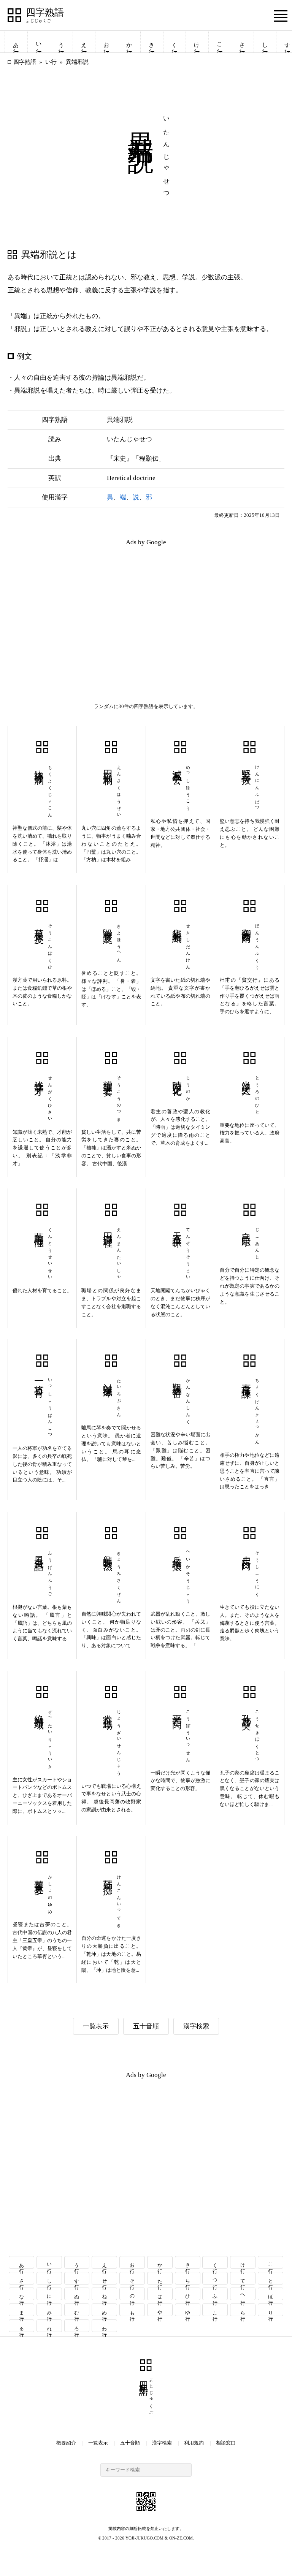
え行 (84, 42)
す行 (77, 2278)
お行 (106, 42)
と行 (271, 2278)
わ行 (105, 2326)
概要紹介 (66, 2443)
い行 (39, 42)
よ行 (215, 2310)
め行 (105, 2310)
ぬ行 (77, 2294)
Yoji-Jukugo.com (144, 2538)
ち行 (188, 2278)
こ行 (220, 42)
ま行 (21, 2310)
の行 (133, 2294)
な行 (21, 2294)
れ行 (49, 2326)
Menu (281, 16)
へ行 (243, 2294)
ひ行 (188, 2294)
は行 (160, 2294)
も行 (133, 2310)
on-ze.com (181, 2538)
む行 (77, 2310)
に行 (49, 2294)
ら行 (243, 2310)
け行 (197, 42)
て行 (243, 2278)
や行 (160, 2310)
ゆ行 (188, 2310)
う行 (61, 42)
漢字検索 (196, 2026)
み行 (49, 2310)
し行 (265, 42)
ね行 (105, 2294)
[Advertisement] (77, 606)
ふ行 (215, 2294)
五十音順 (146, 2026)
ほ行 (271, 2294)
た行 (160, 2278)
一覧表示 (96, 2026)
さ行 (242, 42)
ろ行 (77, 2326)
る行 (21, 2326)
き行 (152, 42)
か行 (129, 42)
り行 (271, 2310)
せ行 (105, 2278)
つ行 (215, 2278)
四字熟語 (45, 13)
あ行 (16, 42)
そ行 (133, 2278)
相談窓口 (226, 2443)
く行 (175, 42)
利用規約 (194, 2443)
